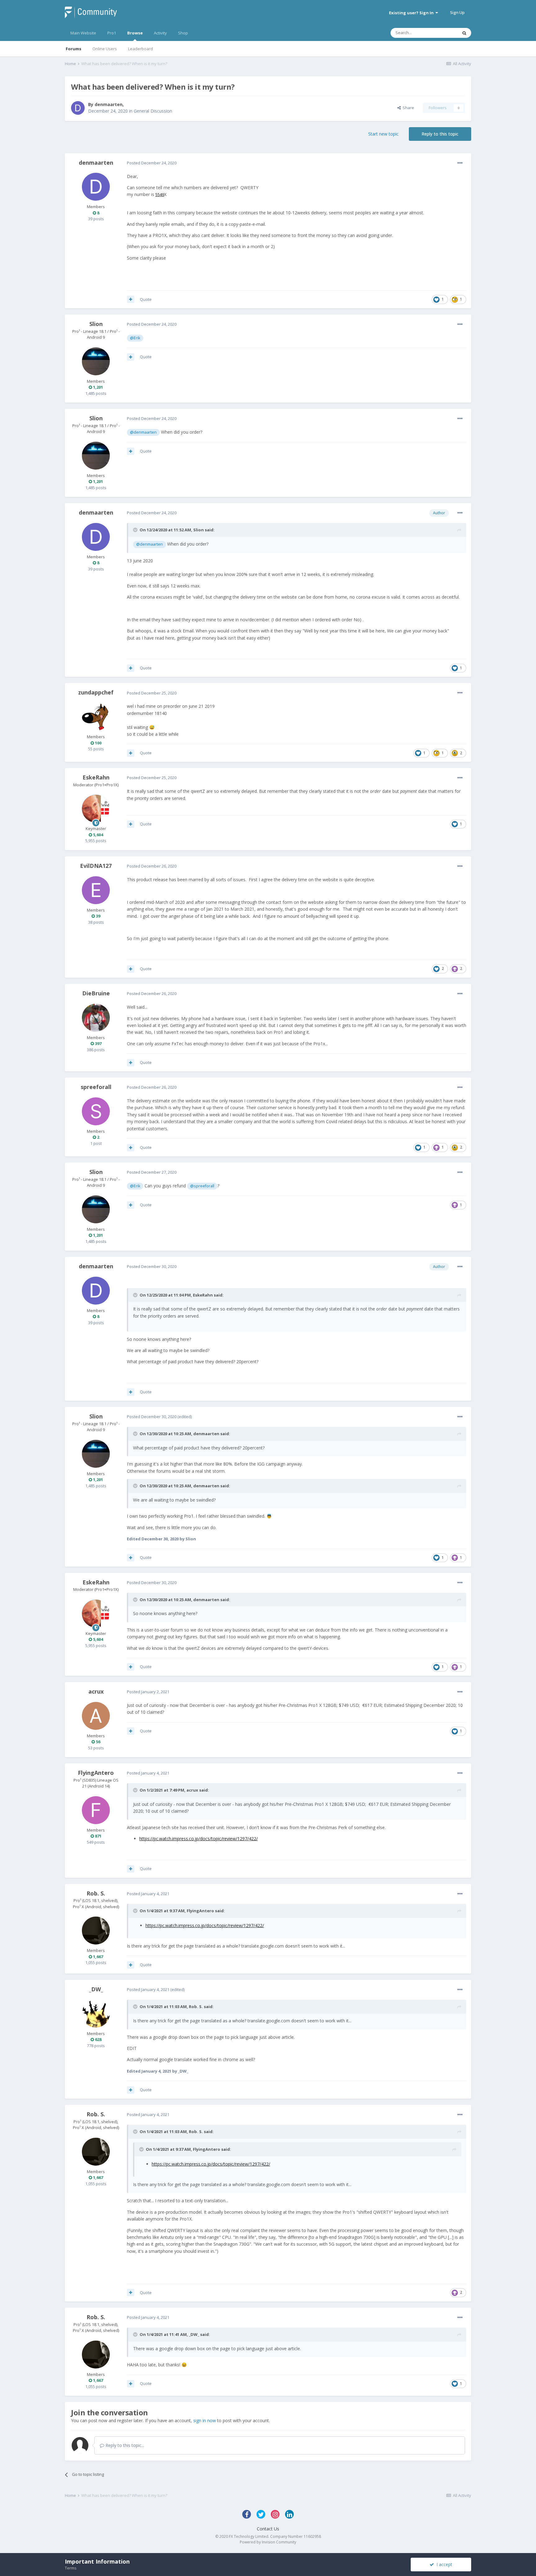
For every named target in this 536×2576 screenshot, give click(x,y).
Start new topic (383, 134)
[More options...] (460, 163)
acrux (96, 1691)
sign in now (205, 2420)
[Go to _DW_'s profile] (96, 2014)
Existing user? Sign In (412, 13)
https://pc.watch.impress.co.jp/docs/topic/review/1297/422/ (199, 1839)
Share (407, 108)
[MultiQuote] (131, 299)
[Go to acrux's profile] (96, 1716)
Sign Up (457, 12)
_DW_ (96, 1989)
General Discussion (153, 111)
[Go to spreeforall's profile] (96, 1111)
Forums (74, 49)
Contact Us (268, 2529)
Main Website (83, 33)
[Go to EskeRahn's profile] (96, 809)
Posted (152, 163)
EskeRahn (96, 777)
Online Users (105, 49)
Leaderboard (141, 49)
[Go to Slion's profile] (96, 361)
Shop (183, 33)
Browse (135, 33)
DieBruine (96, 993)
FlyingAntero (96, 1773)
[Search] (464, 33)
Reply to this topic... (124, 2445)
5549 (160, 194)
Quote (146, 299)
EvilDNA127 (96, 866)
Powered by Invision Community (268, 2542)
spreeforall (96, 1087)
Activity (160, 33)
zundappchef (96, 692)
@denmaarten (143, 432)
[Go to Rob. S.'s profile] (96, 1931)
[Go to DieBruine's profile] (96, 1018)
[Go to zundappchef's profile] (96, 717)
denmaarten (109, 104)
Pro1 (112, 33)
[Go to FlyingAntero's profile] (96, 1810)
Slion (96, 324)
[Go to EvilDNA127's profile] (96, 890)
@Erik (135, 338)
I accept (443, 2564)
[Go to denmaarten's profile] (78, 108)
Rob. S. (96, 1893)
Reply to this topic (440, 134)
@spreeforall (202, 1186)
